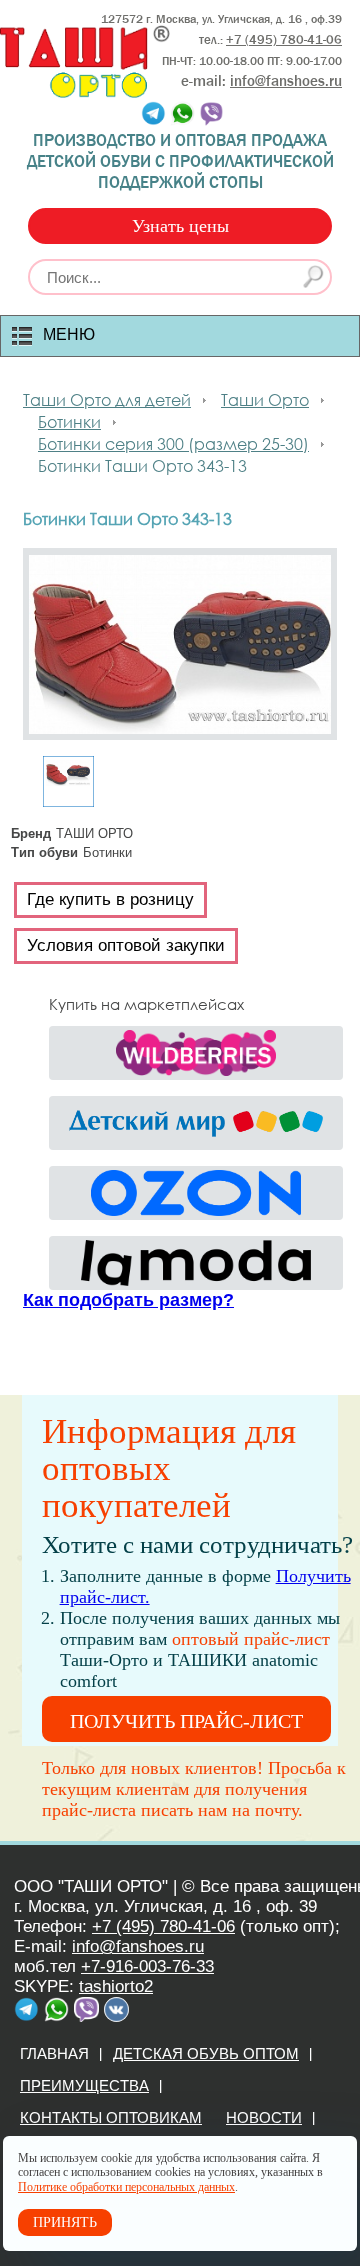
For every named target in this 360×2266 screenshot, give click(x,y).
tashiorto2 (116, 1986)
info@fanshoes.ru (286, 81)
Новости (264, 2117)
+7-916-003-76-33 (147, 1966)
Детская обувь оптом (206, 2053)
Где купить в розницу (110, 899)
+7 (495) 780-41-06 (163, 1926)
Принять (65, 2222)
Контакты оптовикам (111, 2117)
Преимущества (84, 2085)
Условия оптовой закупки (126, 945)
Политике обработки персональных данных (126, 2187)
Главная (54, 2053)
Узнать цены (180, 226)
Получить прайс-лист (186, 1721)
